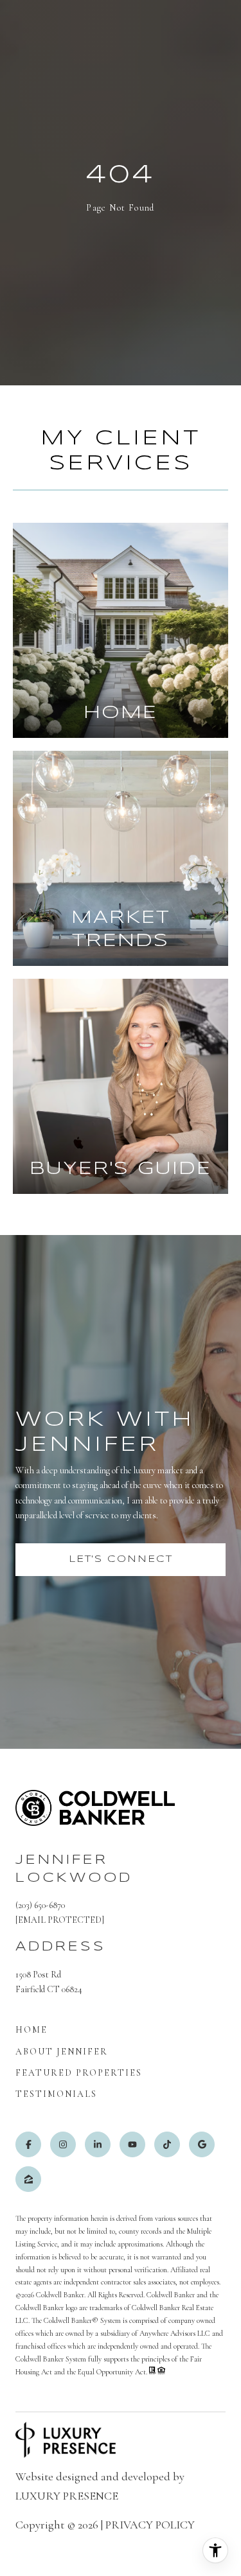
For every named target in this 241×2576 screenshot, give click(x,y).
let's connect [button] (121, 1559)
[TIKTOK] (167, 2144)
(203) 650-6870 (40, 1905)
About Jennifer (62, 2052)
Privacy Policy (150, 2525)
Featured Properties (79, 2073)
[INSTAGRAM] (63, 2144)
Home (31, 2030)
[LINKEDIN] (98, 2144)
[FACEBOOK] (28, 2144)
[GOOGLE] (202, 2144)
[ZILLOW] (28, 2179)
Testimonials (56, 2094)
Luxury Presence (67, 2496)
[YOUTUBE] (132, 2144)
